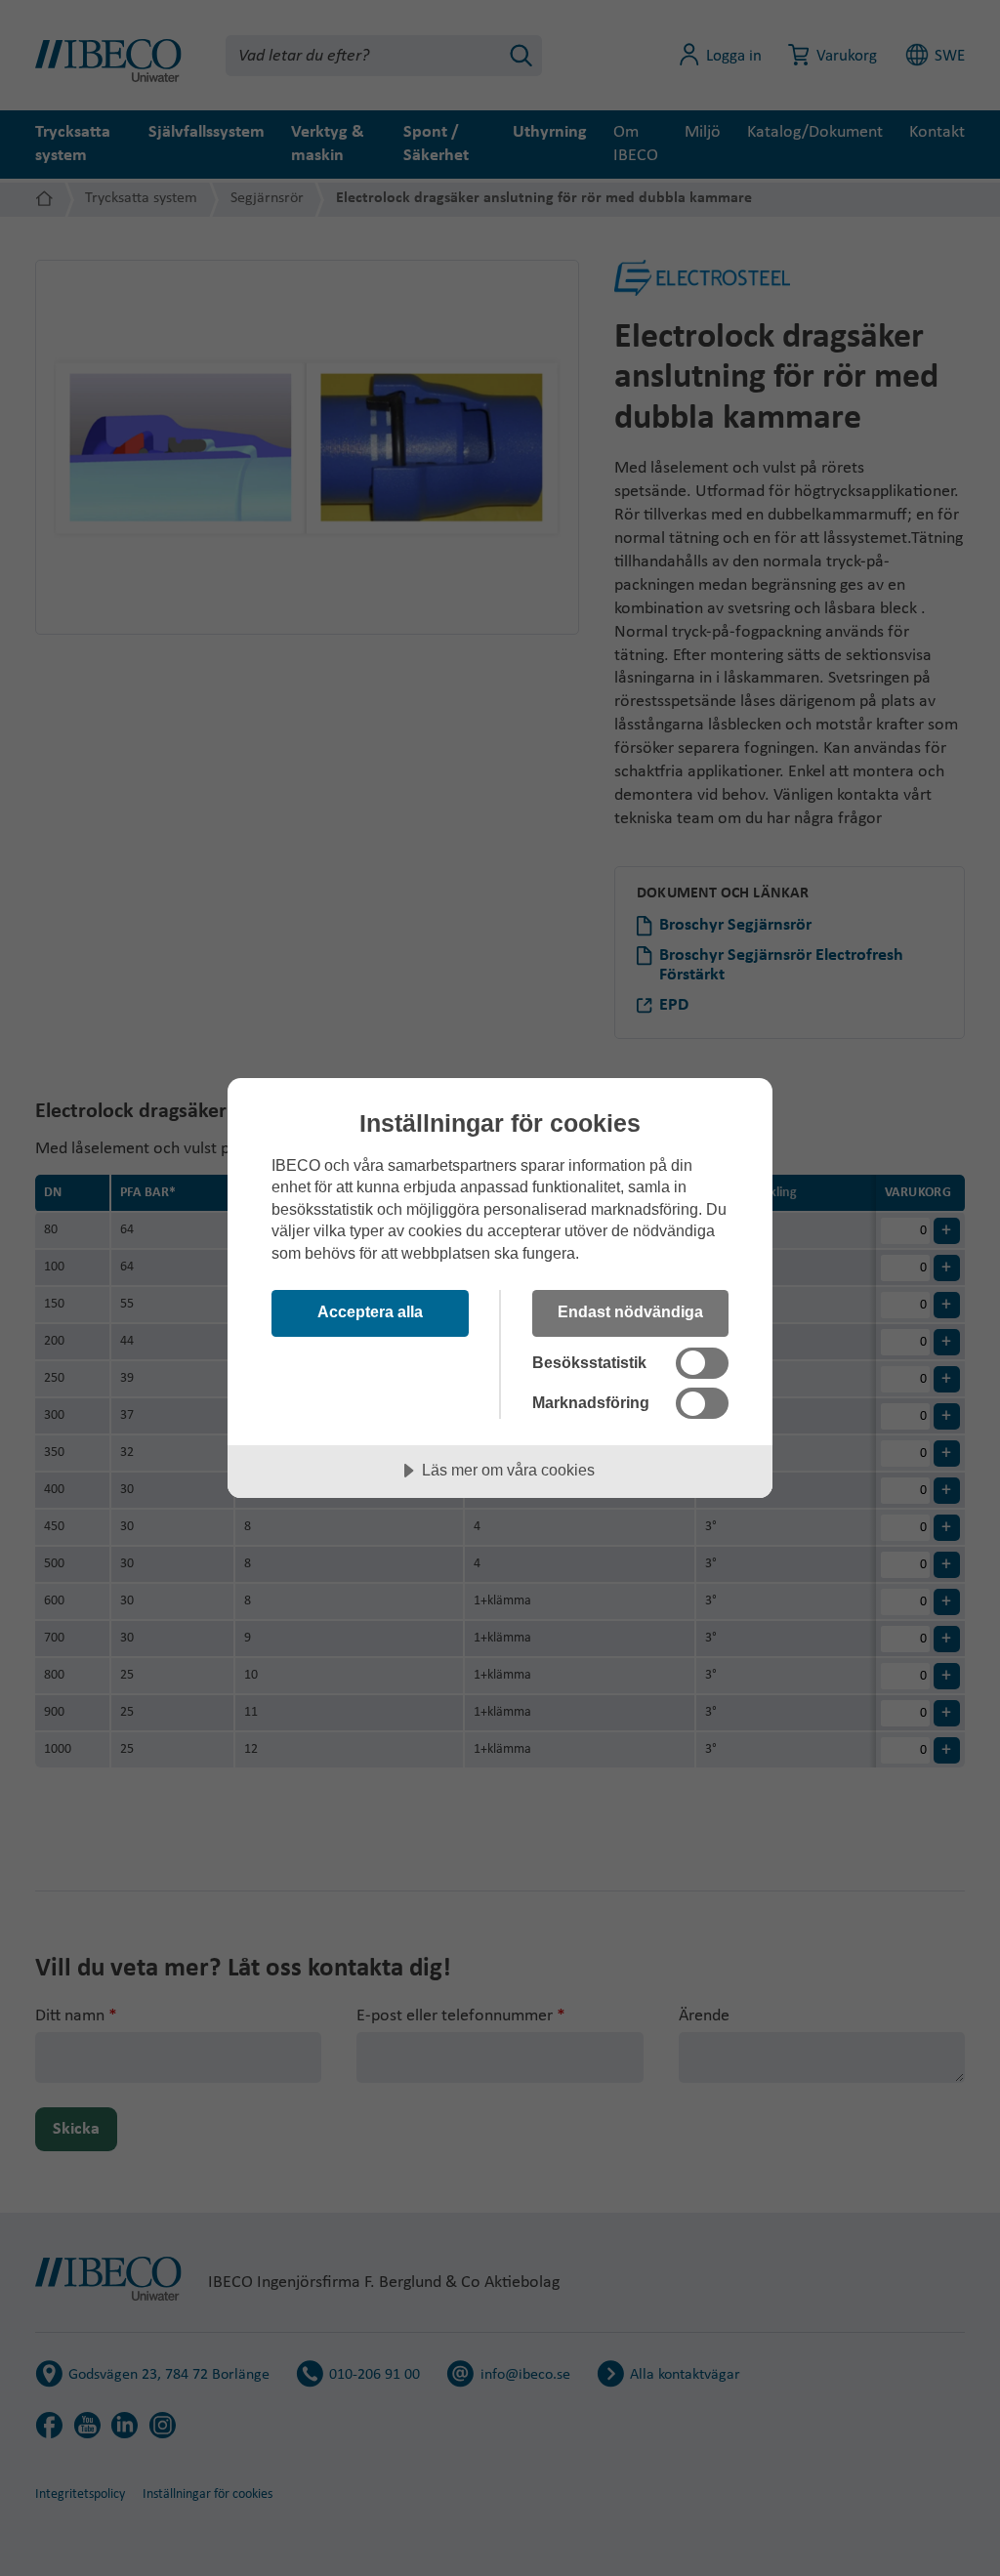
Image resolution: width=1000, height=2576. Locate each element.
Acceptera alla (370, 1311)
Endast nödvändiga (630, 1311)
